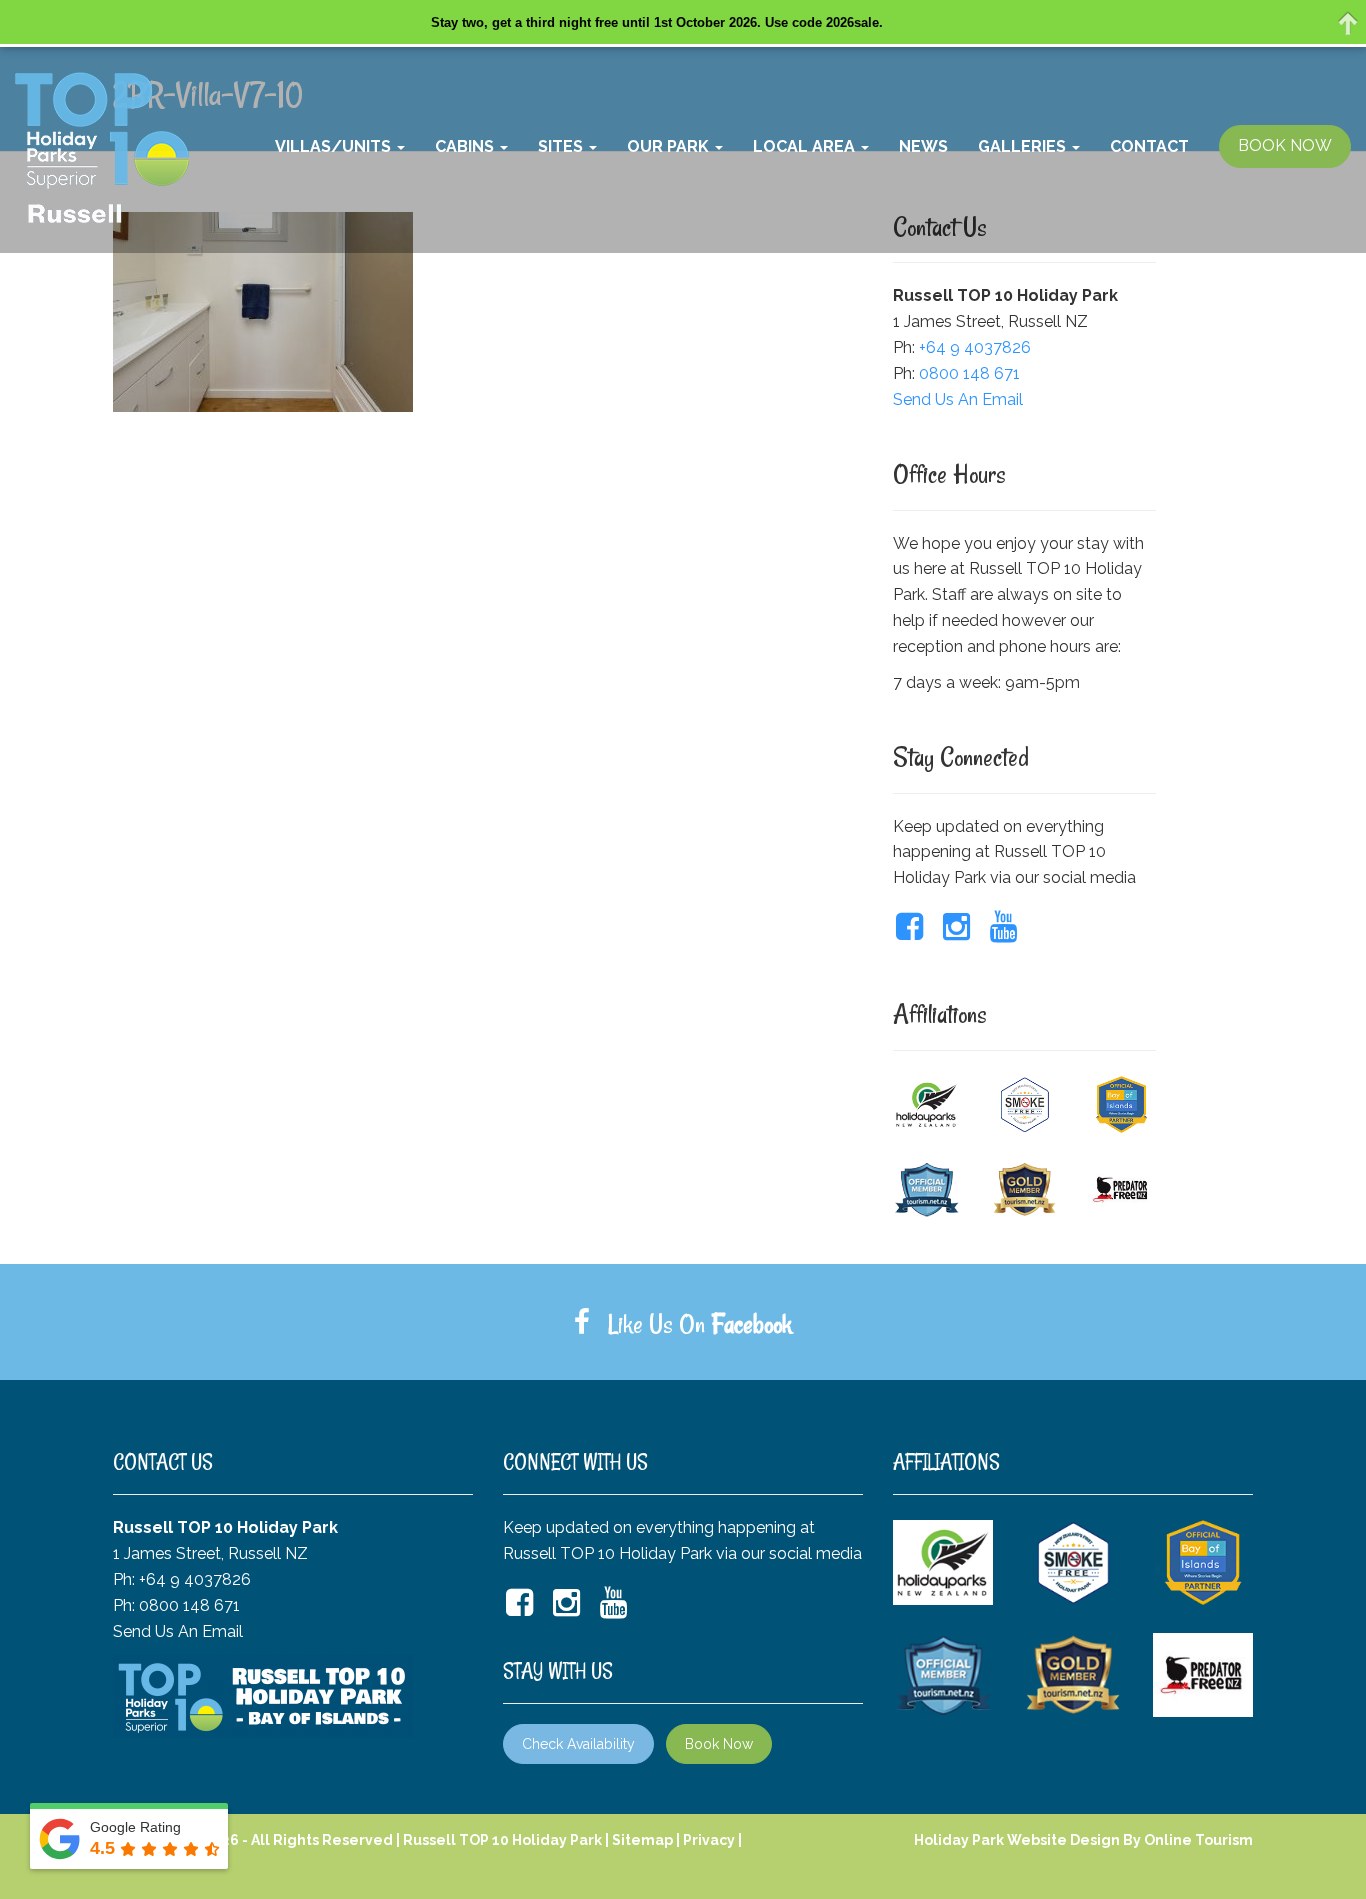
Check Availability (578, 1744)
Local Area (806, 146)
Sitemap (642, 1840)
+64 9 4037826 (975, 347)
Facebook (751, 1324)
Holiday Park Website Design (1017, 1840)
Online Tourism (1198, 1840)
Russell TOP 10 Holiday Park (502, 1840)
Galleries (1024, 146)
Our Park (670, 146)
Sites (562, 146)
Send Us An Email (958, 399)
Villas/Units (335, 146)
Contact (1149, 146)
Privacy (709, 1840)
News (923, 146)
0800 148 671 (969, 373)
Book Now (719, 1744)
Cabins (466, 146)
